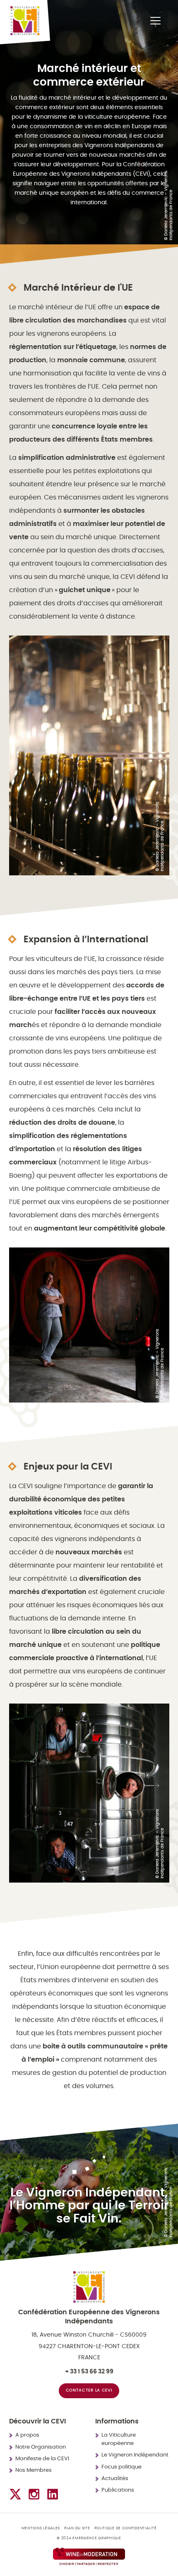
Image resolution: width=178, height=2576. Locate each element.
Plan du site (77, 2528)
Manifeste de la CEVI (42, 2459)
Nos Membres (34, 2470)
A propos (27, 2435)
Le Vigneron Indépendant (135, 2455)
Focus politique (121, 2467)
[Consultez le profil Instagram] (34, 2494)
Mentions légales (41, 2528)
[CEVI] (25, 21)
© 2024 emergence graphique (89, 2538)
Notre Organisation (41, 2447)
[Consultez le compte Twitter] (15, 2494)
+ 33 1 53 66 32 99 (89, 2372)
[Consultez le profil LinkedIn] (53, 2494)
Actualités (115, 2479)
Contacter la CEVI (89, 2390)
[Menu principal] (155, 21)
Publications (118, 2490)
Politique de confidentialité (126, 2528)
